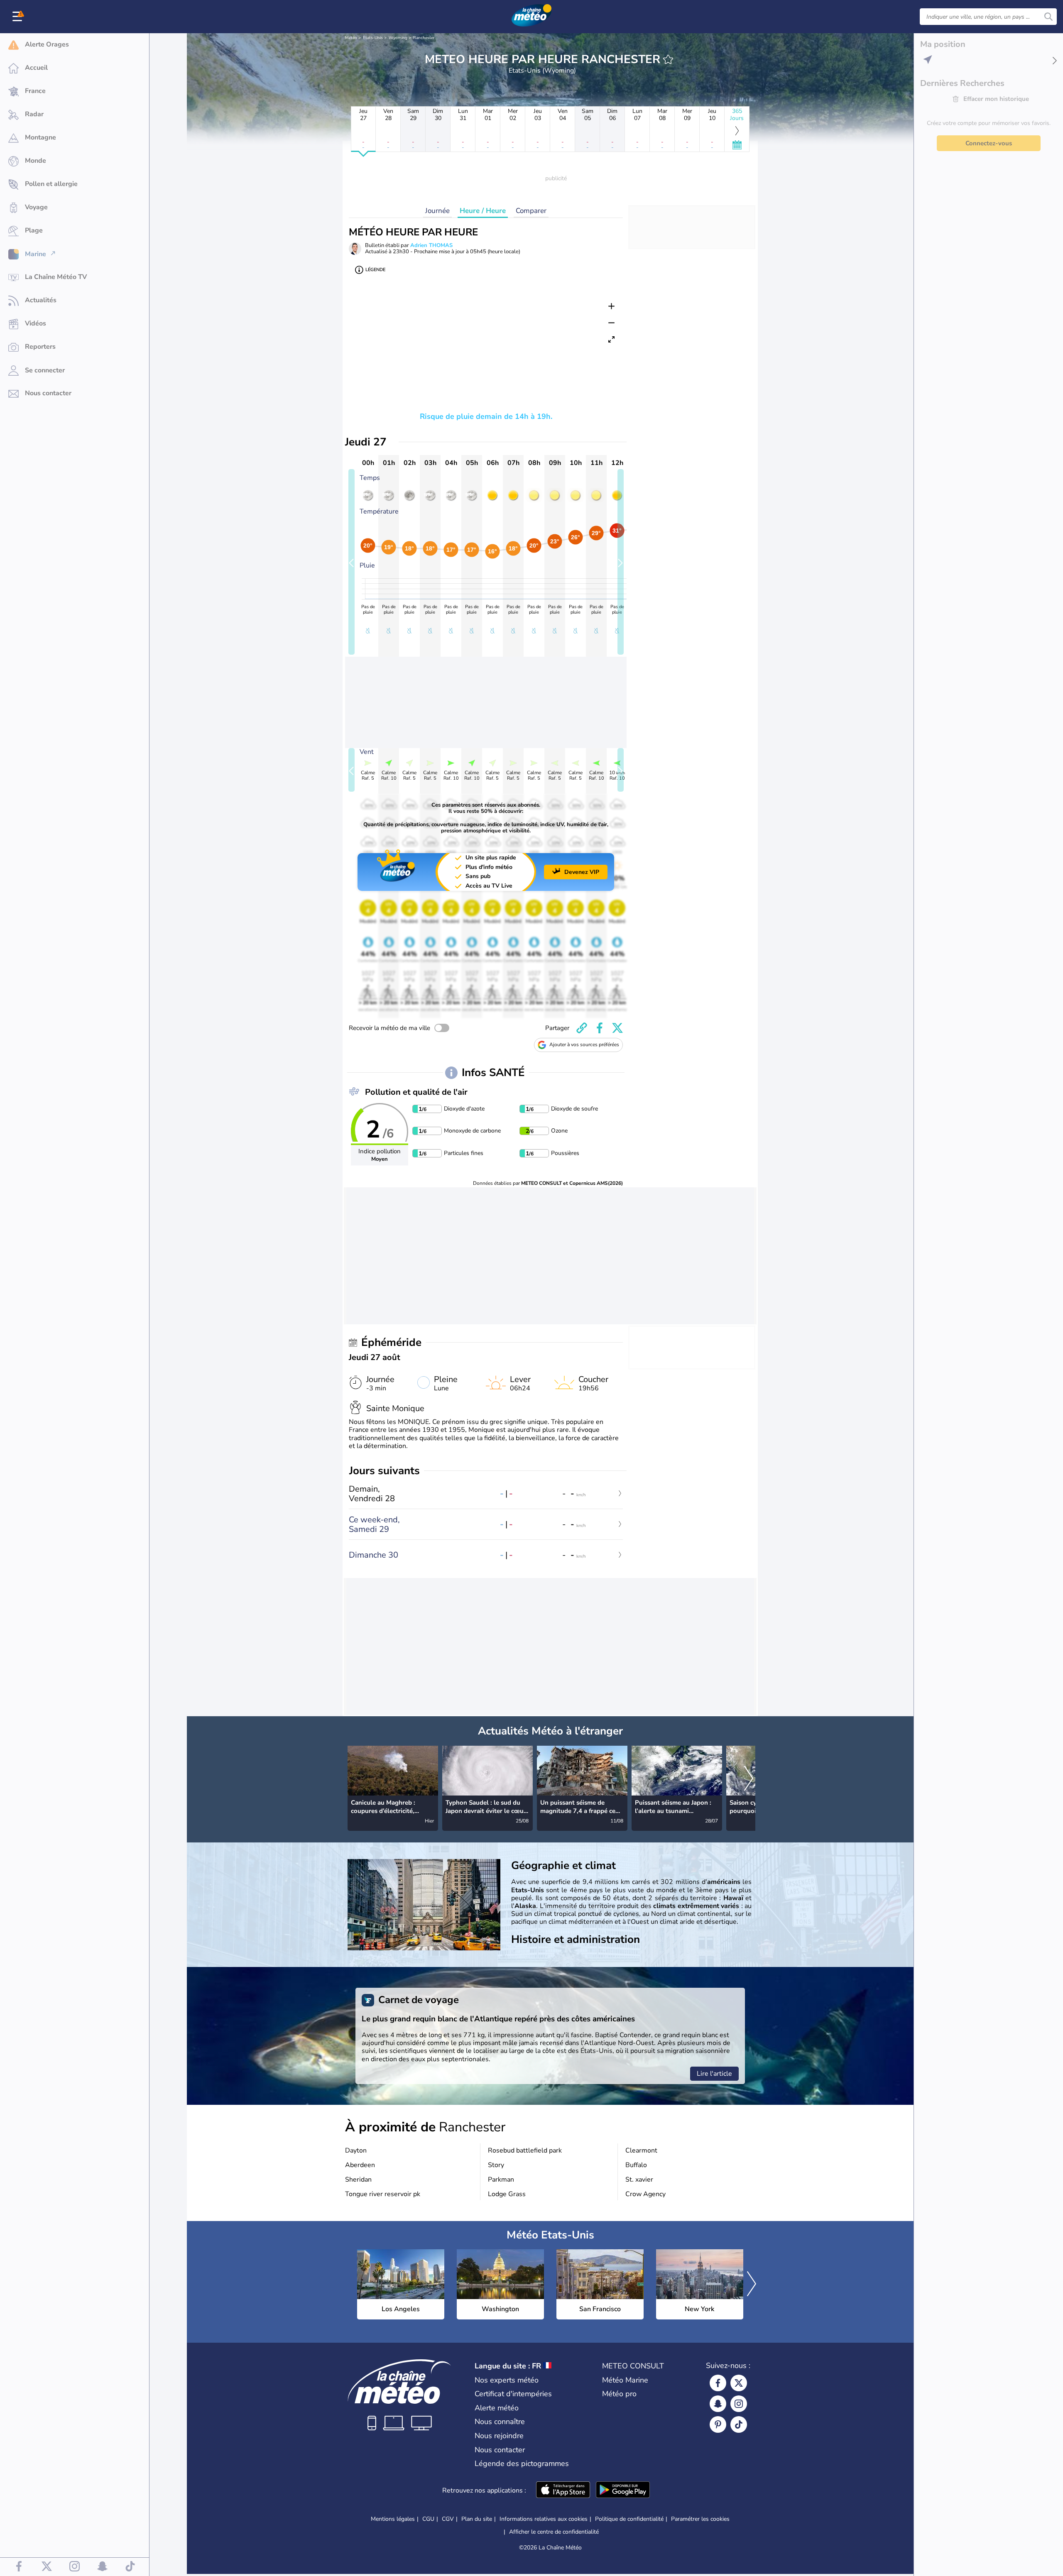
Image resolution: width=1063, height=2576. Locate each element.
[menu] (19, 17)
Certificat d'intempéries (513, 2394)
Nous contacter (500, 2450)
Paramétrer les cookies (700, 2519)
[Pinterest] (718, 2424)
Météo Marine (625, 2380)
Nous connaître (500, 2422)
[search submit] (1048, 17)
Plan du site (477, 2519)
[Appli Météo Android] (623, 2490)
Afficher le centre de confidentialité (554, 2532)
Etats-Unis (373, 38)
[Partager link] (582, 1028)
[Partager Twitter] (617, 1028)
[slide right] (621, 562)
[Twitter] (739, 2383)
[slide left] (351, 562)
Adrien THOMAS (431, 245)
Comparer (531, 211)
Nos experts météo (507, 2380)
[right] (749, 1779)
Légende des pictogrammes (522, 2463)
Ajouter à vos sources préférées (584, 1045)
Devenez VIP (582, 872)
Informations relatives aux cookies (544, 2519)
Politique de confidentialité (629, 2519)
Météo (351, 38)
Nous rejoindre (499, 2436)
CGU (428, 2519)
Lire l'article (714, 2074)
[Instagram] (739, 2404)
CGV (448, 2519)
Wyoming (398, 38)
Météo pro (619, 2394)
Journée (437, 211)
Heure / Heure (483, 211)
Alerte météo (497, 2408)
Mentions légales (393, 2519)
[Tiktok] (739, 2424)
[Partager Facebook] (600, 1028)
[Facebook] (718, 2383)
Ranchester (424, 38)
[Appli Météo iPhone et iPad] (563, 2490)
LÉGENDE (375, 270)
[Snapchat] (718, 2404)
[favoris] (668, 59)
